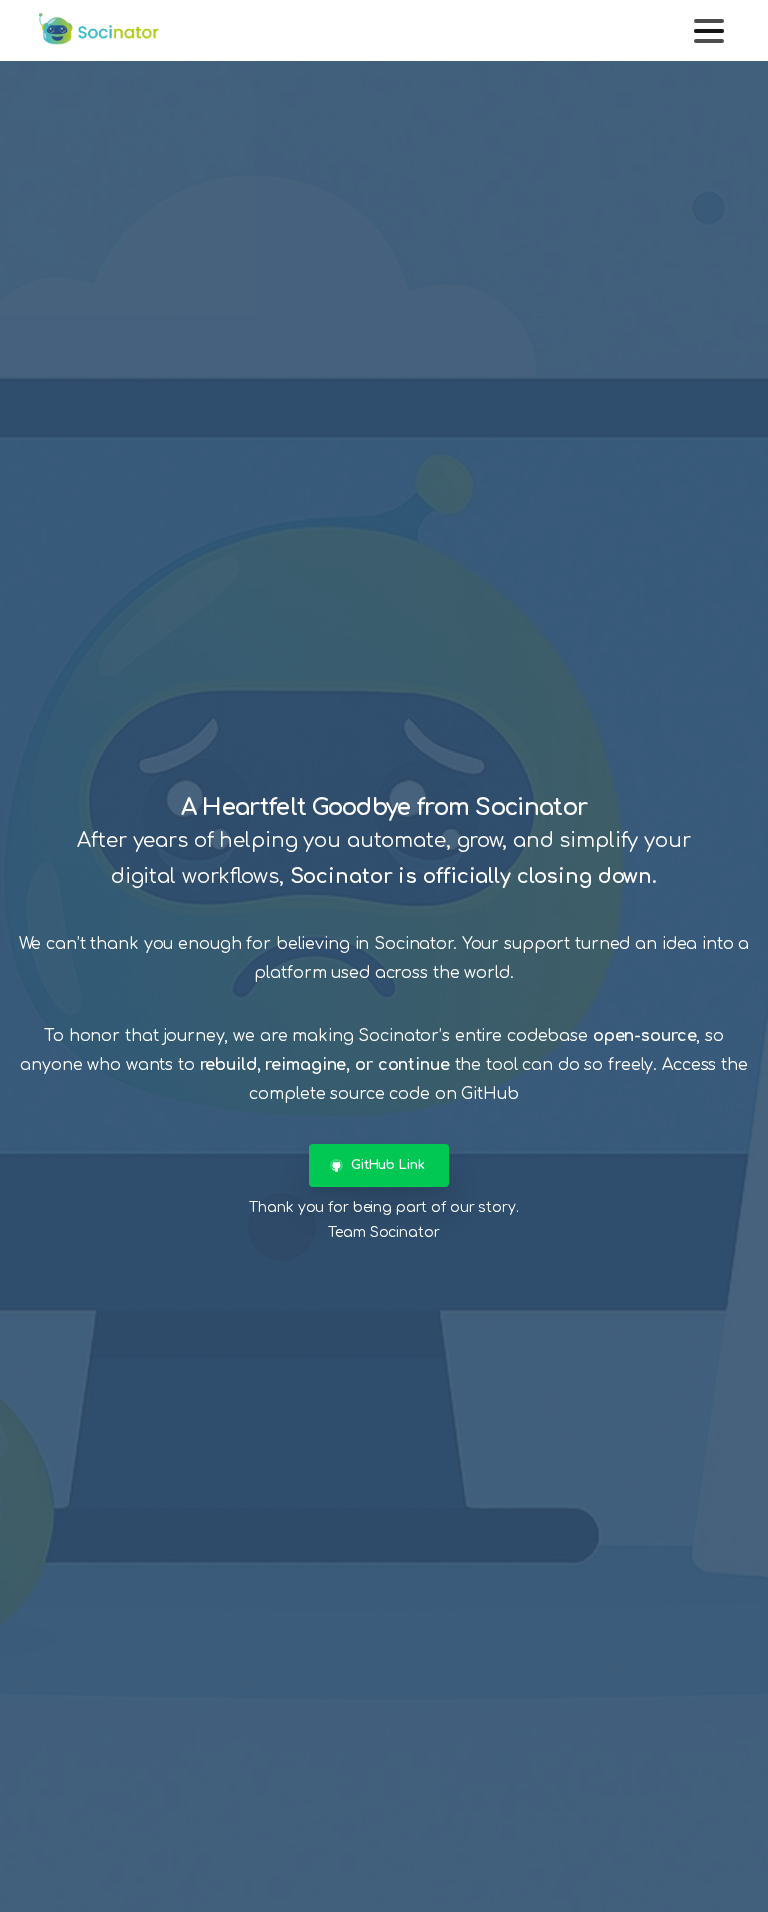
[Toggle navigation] (709, 31)
